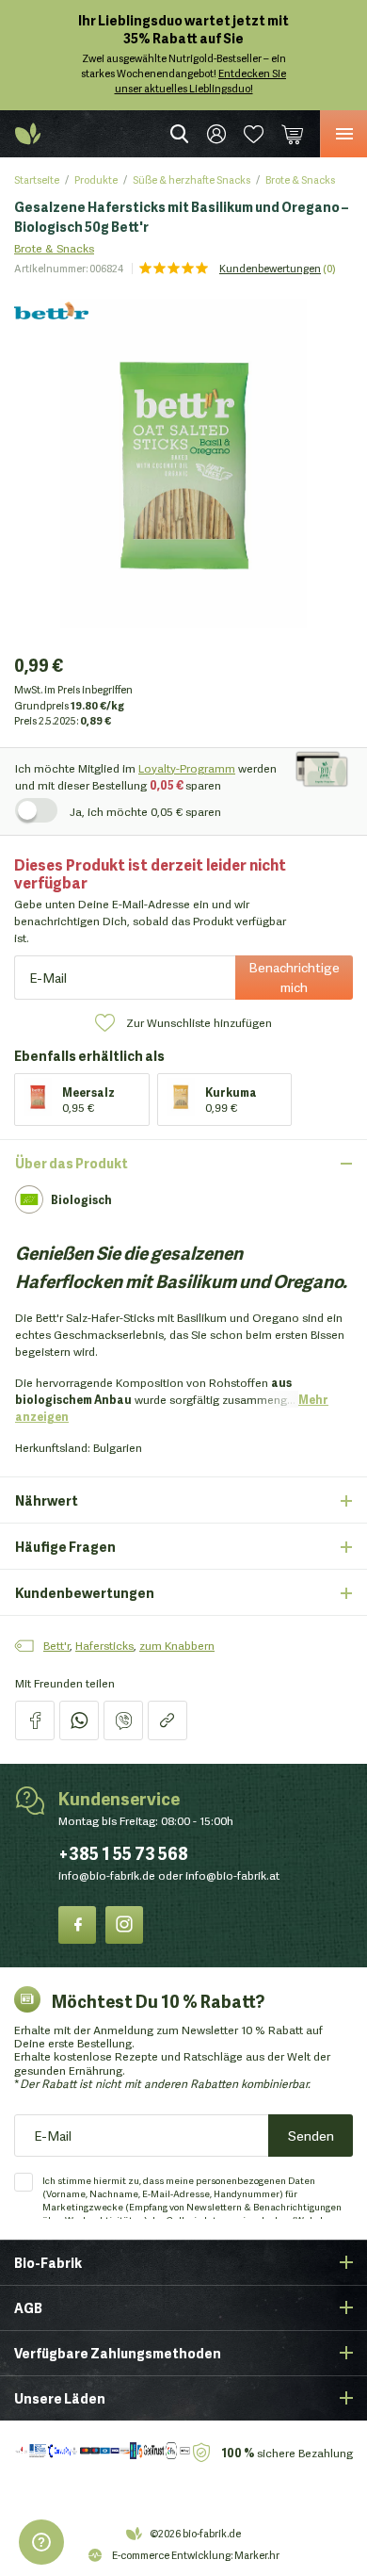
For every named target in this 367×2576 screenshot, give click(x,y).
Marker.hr (257, 2554)
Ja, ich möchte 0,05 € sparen (145, 811)
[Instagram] (124, 1925)
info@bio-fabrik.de (107, 1875)
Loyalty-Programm (187, 767)
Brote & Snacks (300, 179)
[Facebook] (77, 1925)
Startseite (37, 179)
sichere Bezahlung (287, 2452)
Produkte (96, 179)
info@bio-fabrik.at (232, 1875)
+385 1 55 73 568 (123, 1852)
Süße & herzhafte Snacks (191, 179)
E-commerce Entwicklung (171, 2554)
